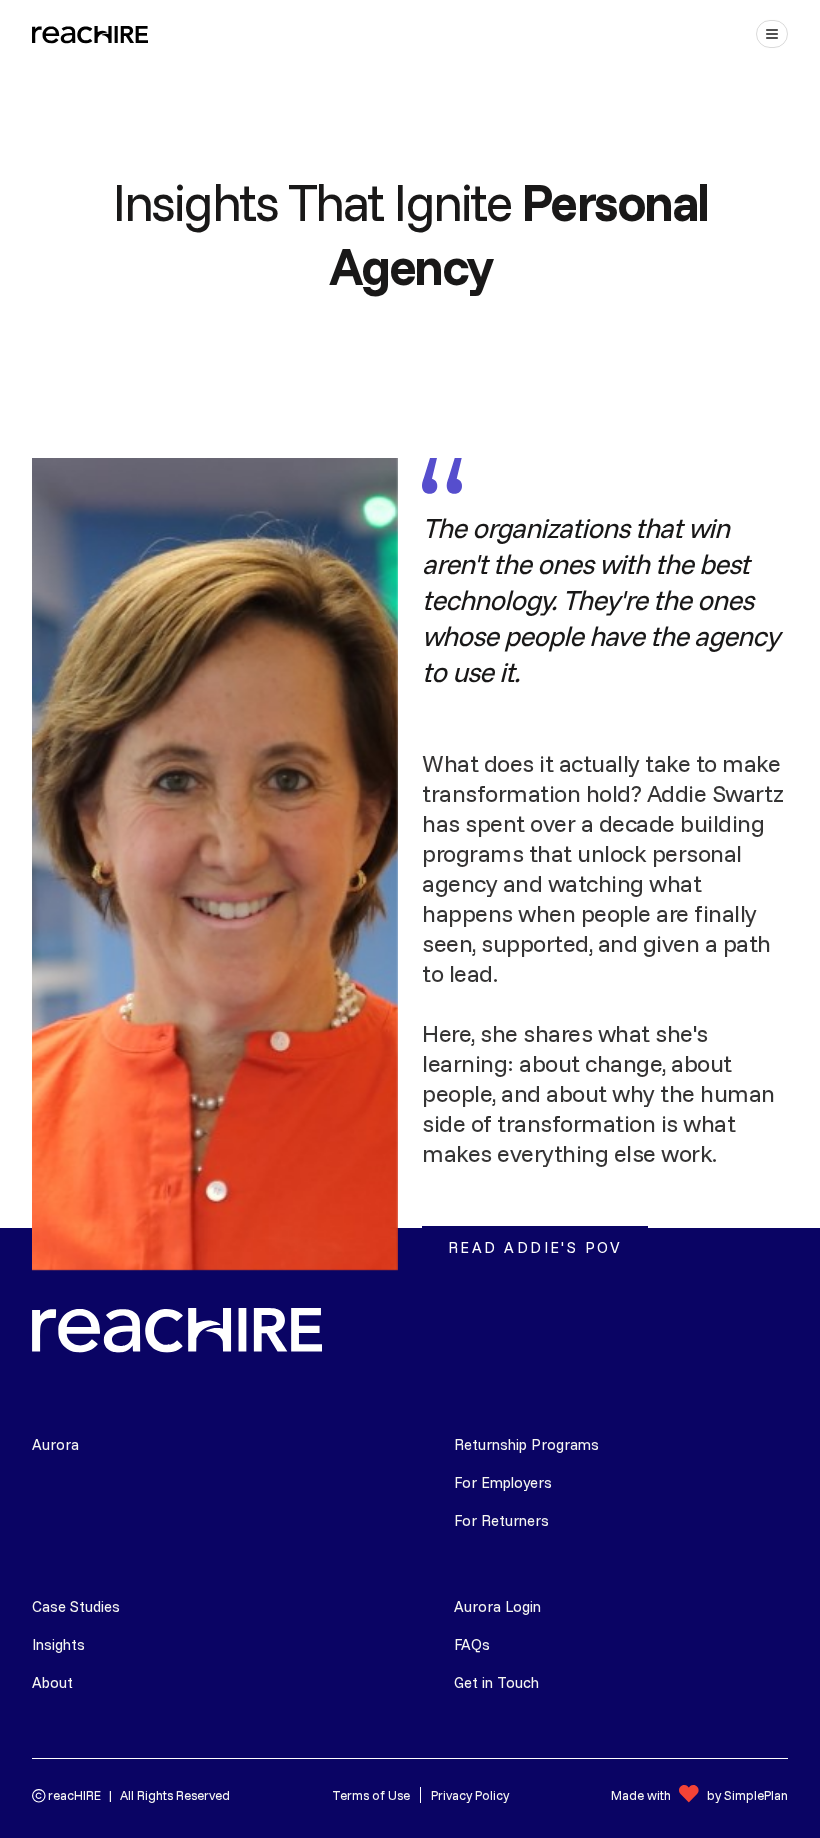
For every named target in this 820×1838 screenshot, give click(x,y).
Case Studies (76, 1606)
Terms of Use (371, 1795)
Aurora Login (497, 1606)
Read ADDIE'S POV (535, 1247)
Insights (58, 1644)
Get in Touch (496, 1682)
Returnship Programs (526, 1444)
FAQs (472, 1644)
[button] (772, 34)
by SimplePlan (747, 1795)
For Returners (501, 1520)
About (52, 1682)
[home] (92, 34)
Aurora (55, 1444)
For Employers (503, 1482)
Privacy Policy (470, 1795)
